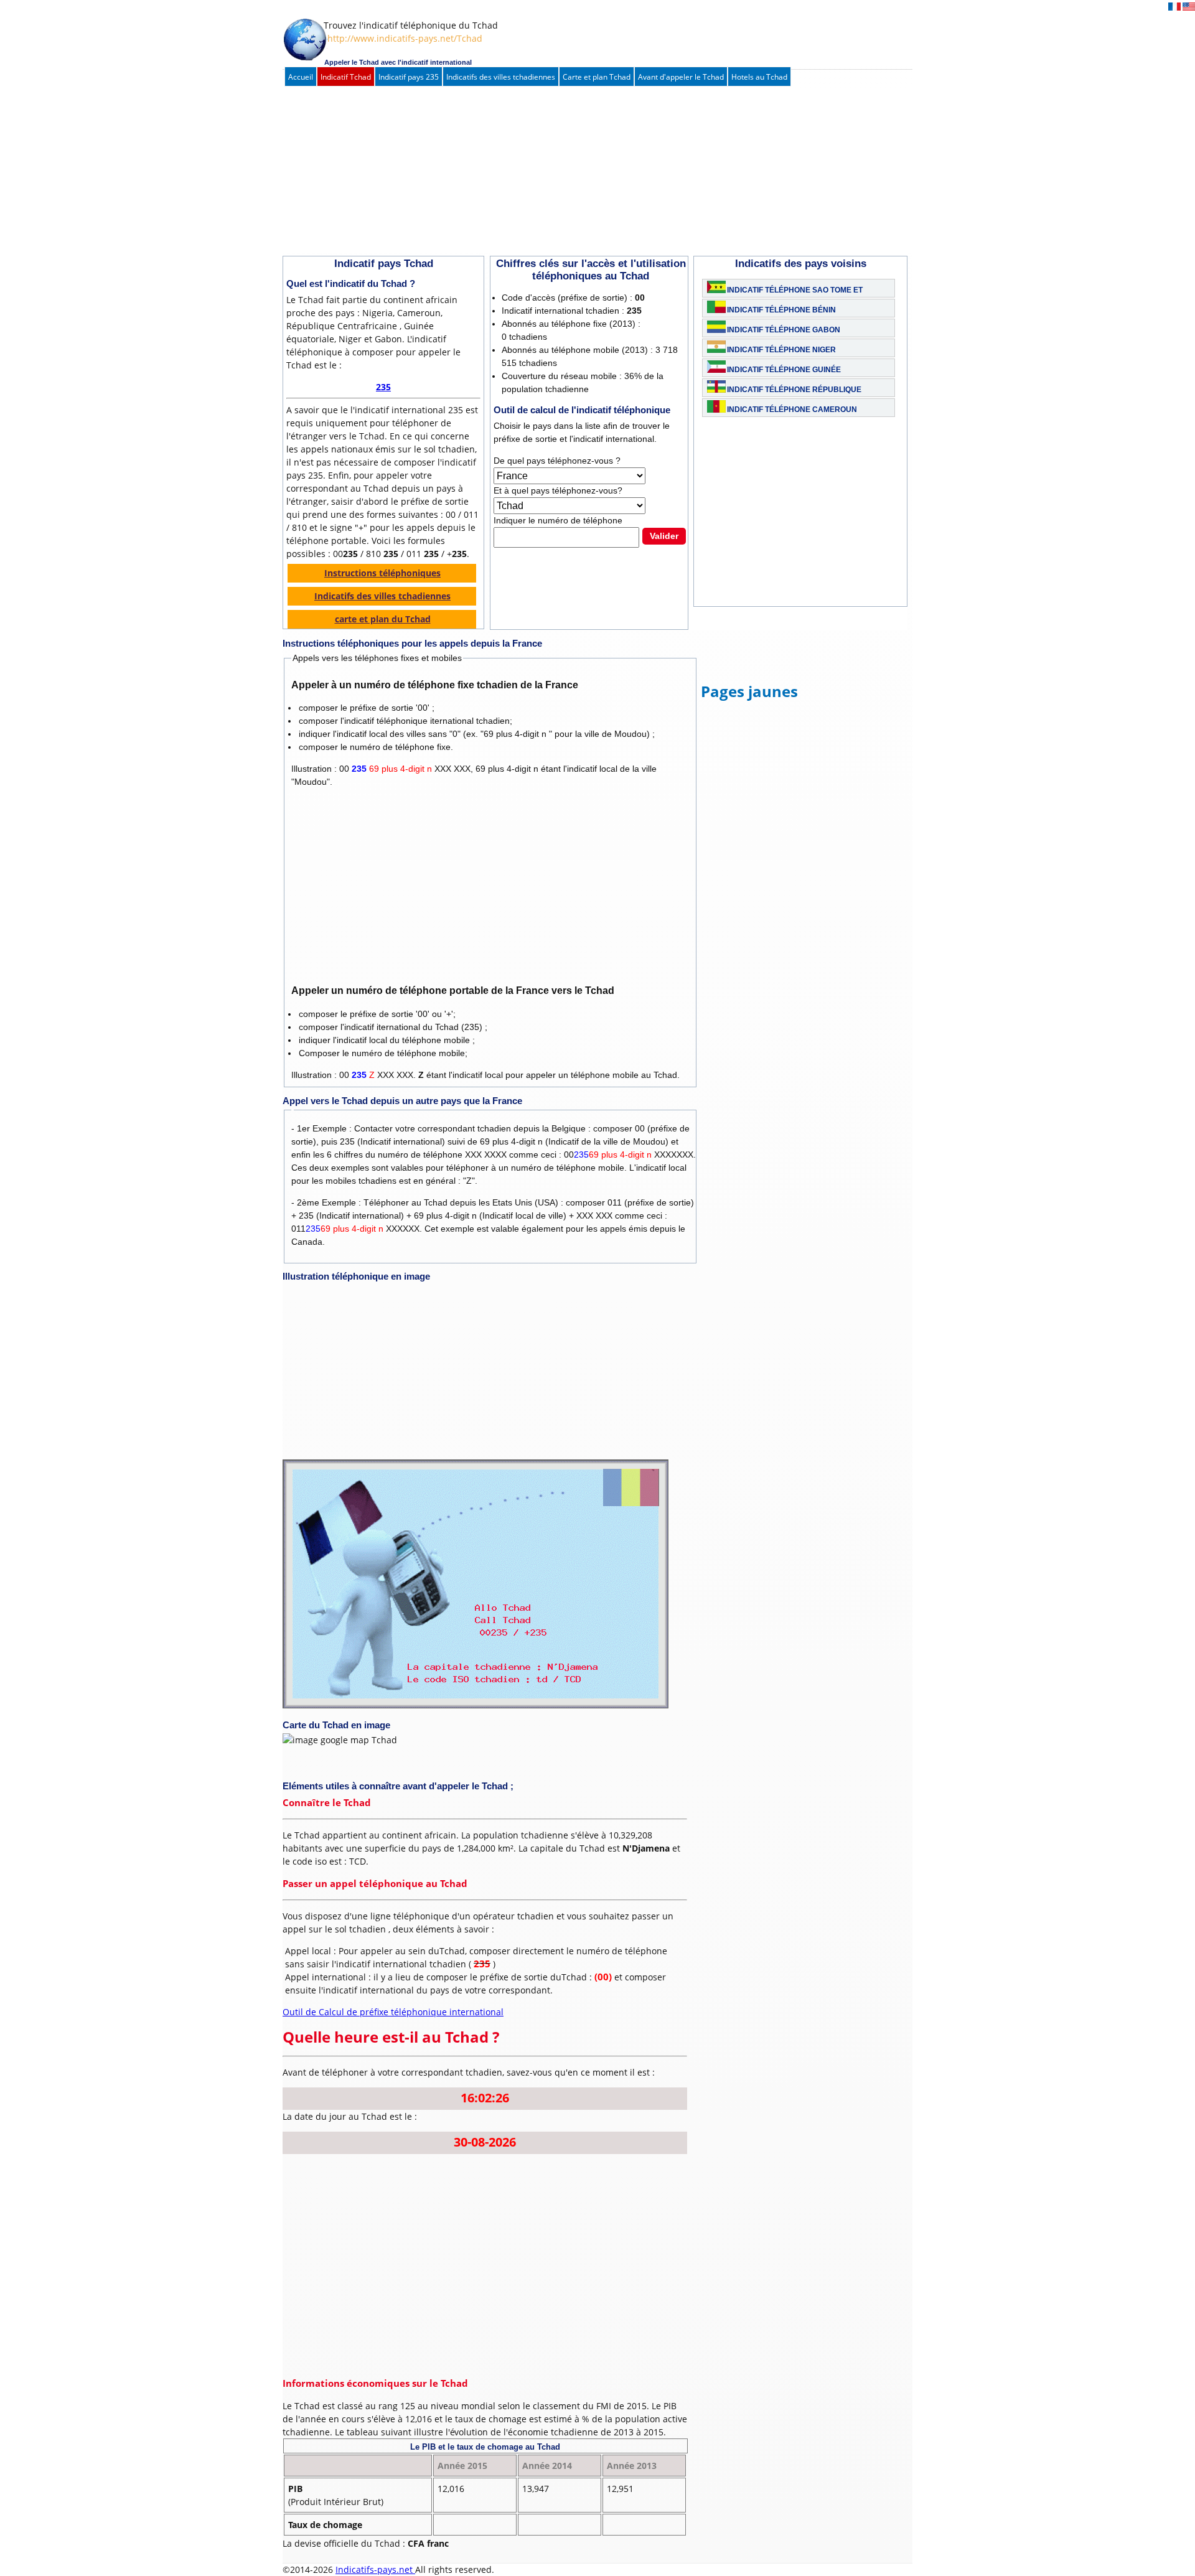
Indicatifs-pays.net (375, 2569)
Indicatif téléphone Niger (781, 350)
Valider (664, 536)
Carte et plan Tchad (597, 77)
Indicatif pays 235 (409, 77)
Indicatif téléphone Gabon (784, 330)
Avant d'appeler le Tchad (681, 77)
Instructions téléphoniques (382, 573)
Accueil (301, 77)
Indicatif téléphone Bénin (781, 310)
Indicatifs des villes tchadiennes (501, 77)
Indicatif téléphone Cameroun (792, 410)
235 (383, 387)
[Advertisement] (584, 172)
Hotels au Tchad (759, 77)
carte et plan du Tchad (383, 619)
